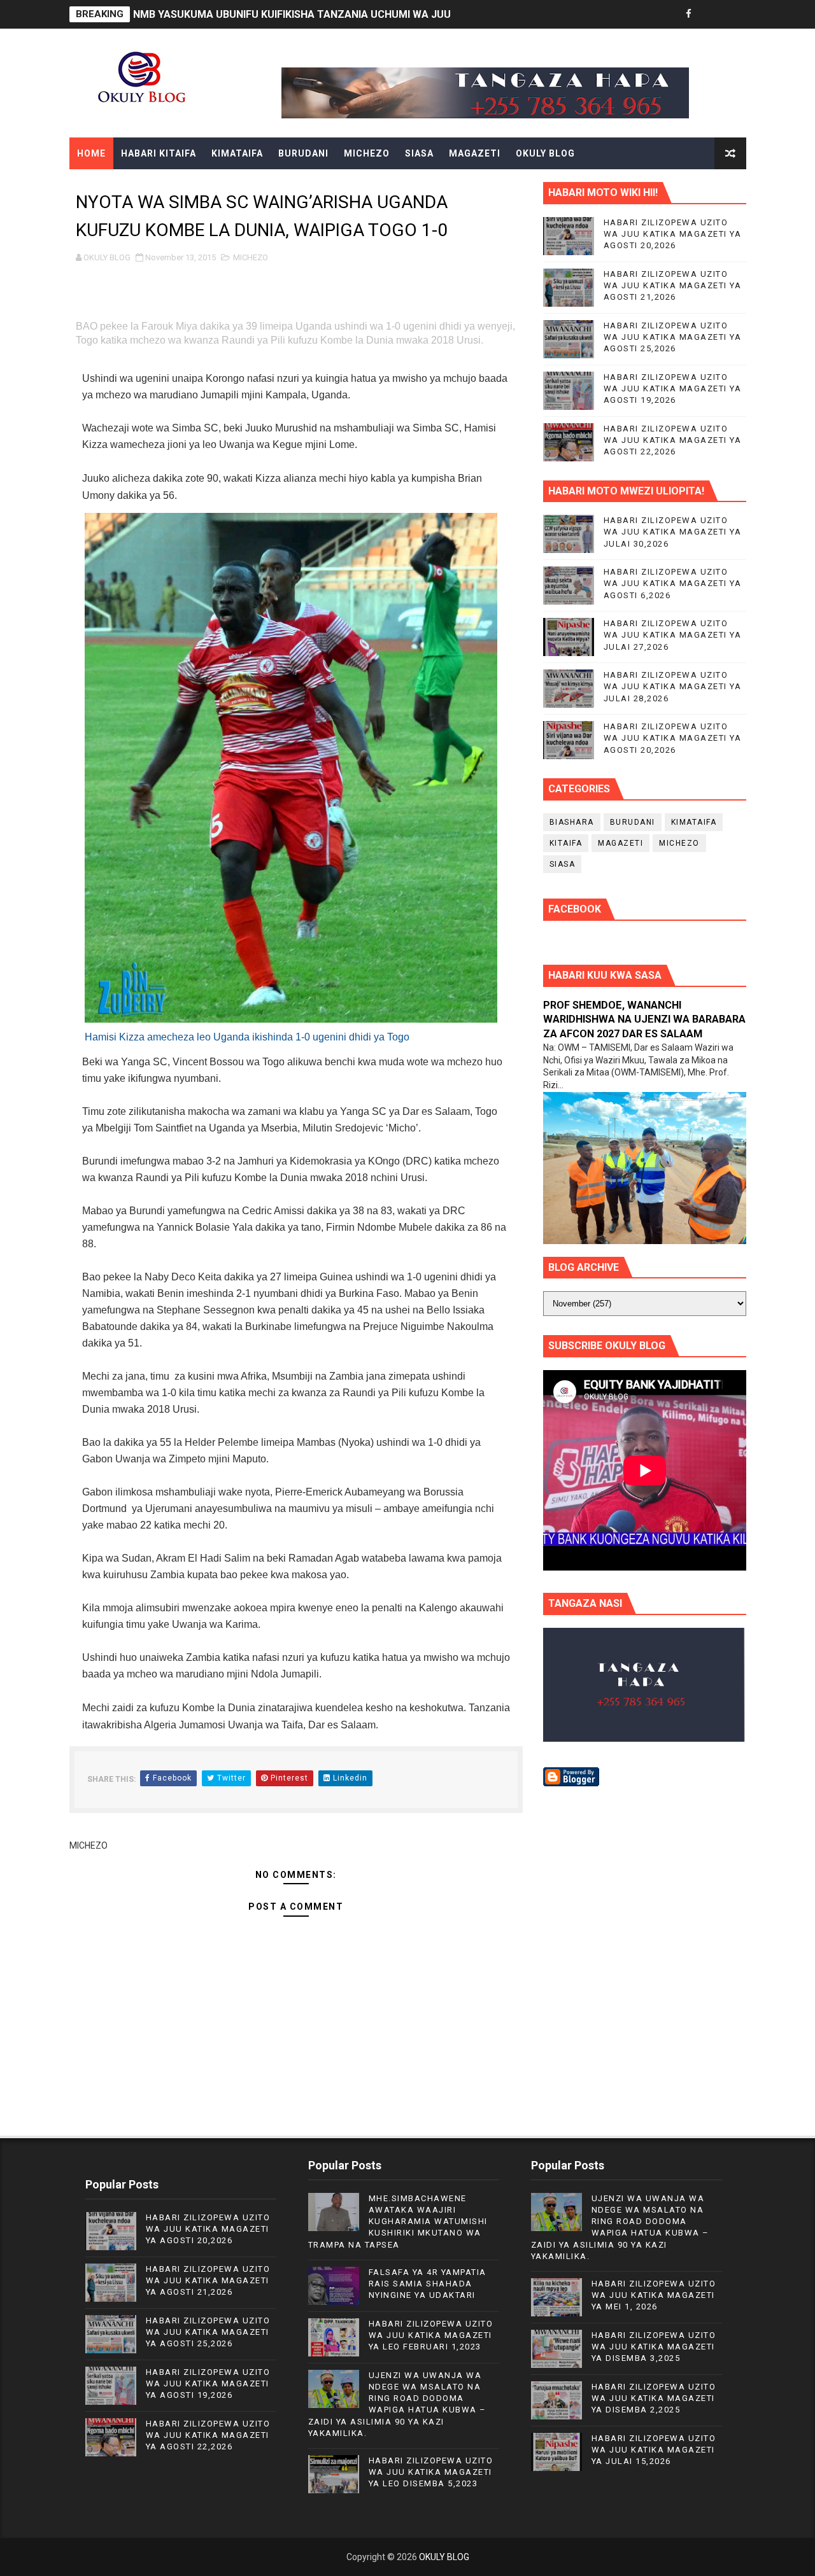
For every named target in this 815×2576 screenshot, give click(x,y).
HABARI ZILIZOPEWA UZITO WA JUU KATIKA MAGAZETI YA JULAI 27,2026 (673, 635)
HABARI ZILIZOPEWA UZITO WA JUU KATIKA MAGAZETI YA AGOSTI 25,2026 (673, 337)
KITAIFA (566, 843)
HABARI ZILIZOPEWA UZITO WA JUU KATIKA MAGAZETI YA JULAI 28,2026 (673, 686)
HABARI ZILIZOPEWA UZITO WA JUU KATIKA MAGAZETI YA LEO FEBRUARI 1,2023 (431, 2335)
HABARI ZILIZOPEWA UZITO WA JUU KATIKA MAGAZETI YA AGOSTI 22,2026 (673, 440)
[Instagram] (733, 14)
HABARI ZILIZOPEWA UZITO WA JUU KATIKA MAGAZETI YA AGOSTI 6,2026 (673, 583)
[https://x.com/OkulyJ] (711, 14)
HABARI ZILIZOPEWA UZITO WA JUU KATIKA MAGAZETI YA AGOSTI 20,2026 (673, 234)
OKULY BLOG (545, 153)
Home (91, 153)
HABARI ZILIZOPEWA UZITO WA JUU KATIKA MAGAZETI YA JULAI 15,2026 (654, 2450)
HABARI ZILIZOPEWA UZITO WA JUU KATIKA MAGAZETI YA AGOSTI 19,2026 (673, 388)
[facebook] (689, 14)
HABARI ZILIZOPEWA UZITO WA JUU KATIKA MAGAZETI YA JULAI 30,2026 (673, 532)
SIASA (419, 153)
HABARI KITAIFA (159, 153)
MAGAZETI (475, 153)
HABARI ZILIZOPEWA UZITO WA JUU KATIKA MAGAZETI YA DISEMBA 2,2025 (654, 2398)
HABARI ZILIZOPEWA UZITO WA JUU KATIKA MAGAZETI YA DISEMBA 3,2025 (654, 2347)
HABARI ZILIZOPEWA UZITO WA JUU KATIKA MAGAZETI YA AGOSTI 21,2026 (673, 285)
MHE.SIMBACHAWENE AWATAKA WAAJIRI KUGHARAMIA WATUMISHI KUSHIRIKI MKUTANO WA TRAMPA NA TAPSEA (398, 2222)
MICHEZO (367, 153)
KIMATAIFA (237, 153)
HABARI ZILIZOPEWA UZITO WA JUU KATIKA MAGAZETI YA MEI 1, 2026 (654, 2295)
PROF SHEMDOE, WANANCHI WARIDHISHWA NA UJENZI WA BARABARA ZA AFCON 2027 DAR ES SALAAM (644, 1020)
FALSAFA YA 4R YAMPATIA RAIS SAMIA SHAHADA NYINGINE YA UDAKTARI (428, 2284)
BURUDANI (303, 153)
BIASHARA (572, 822)
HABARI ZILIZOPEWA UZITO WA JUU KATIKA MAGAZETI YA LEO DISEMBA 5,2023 (431, 2472)
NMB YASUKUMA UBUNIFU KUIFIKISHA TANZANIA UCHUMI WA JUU (292, 14)
